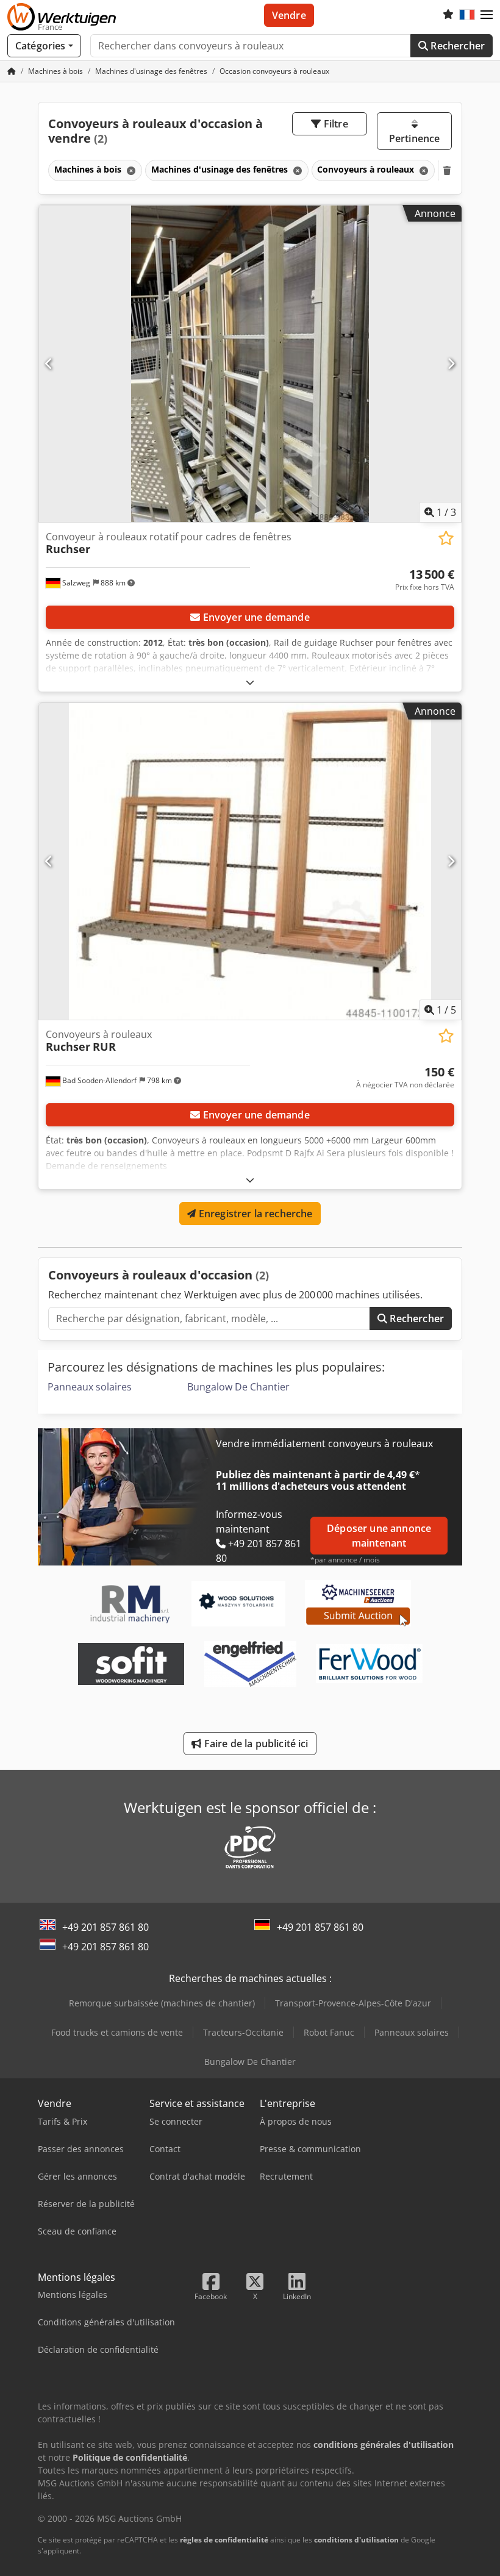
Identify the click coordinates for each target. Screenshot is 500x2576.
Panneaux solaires (90, 1387)
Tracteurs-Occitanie (243, 2032)
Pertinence (415, 138)
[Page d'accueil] (12, 71)
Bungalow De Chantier (238, 1387)
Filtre (335, 124)
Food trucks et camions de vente (117, 2032)
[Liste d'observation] (448, 15)
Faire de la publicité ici (255, 1744)
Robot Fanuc (329, 2032)
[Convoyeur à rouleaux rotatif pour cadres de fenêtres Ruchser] (250, 364)
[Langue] (467, 15)
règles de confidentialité (224, 2540)
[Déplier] (250, 682)
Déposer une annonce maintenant (379, 1536)
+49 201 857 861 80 (105, 1927)
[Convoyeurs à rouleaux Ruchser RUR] (250, 861)
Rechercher (456, 46)
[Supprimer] (130, 170)
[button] (487, 15)
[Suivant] (451, 363)
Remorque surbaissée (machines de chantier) (162, 2003)
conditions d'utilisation (356, 2540)
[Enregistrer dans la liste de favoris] (446, 538)
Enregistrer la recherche (255, 1214)
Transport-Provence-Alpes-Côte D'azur (353, 2003)
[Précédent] (49, 363)
